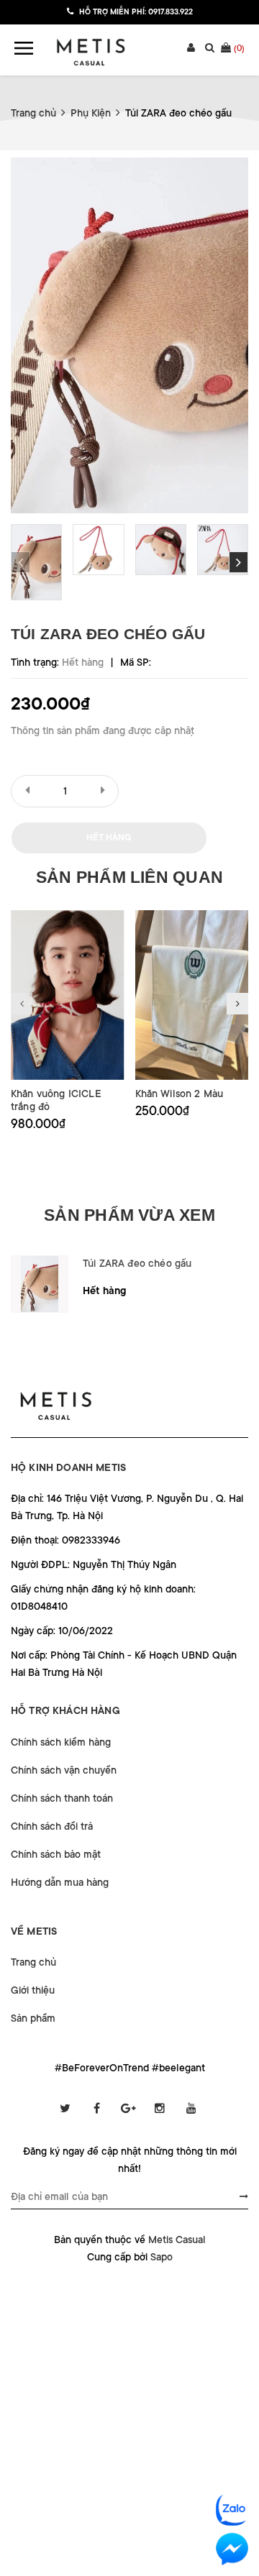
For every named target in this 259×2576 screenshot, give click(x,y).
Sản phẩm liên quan (129, 877)
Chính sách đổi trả (52, 1826)
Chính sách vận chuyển (64, 1770)
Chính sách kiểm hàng (61, 1742)
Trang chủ (33, 1962)
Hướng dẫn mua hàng (60, 1882)
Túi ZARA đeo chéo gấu (137, 1263)
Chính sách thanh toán (62, 1798)
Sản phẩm (33, 2018)
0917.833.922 (171, 12)
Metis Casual (177, 2240)
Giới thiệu (33, 1990)
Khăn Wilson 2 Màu (180, 1094)
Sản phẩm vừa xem (129, 1215)
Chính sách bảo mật (56, 1854)
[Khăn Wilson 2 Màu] (192, 995)
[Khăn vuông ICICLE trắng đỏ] (68, 995)
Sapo (162, 2257)
